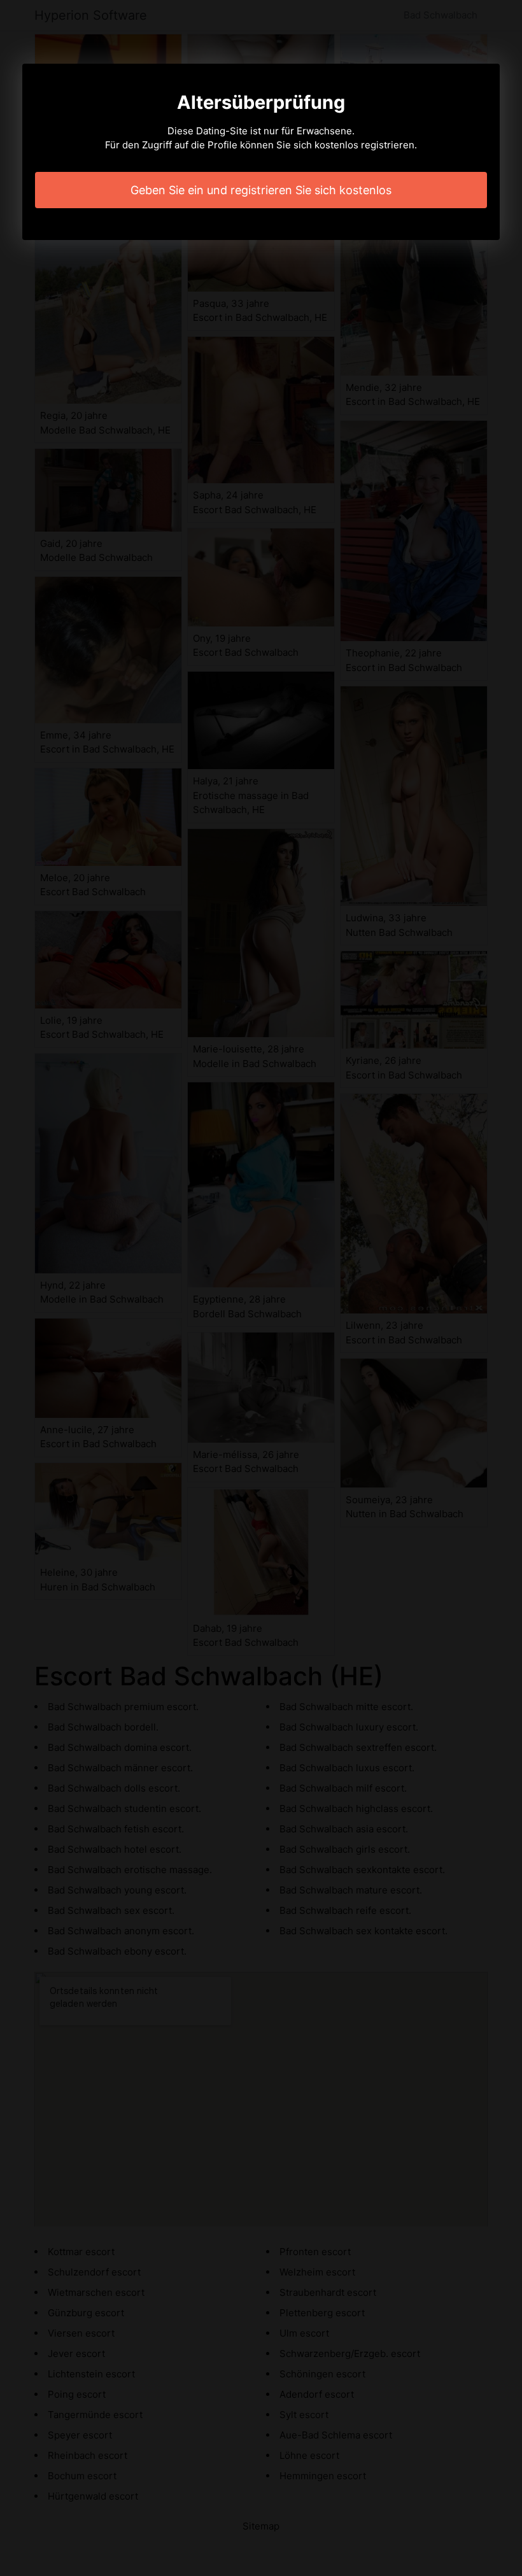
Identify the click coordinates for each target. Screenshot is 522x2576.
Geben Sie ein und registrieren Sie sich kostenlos (261, 190)
